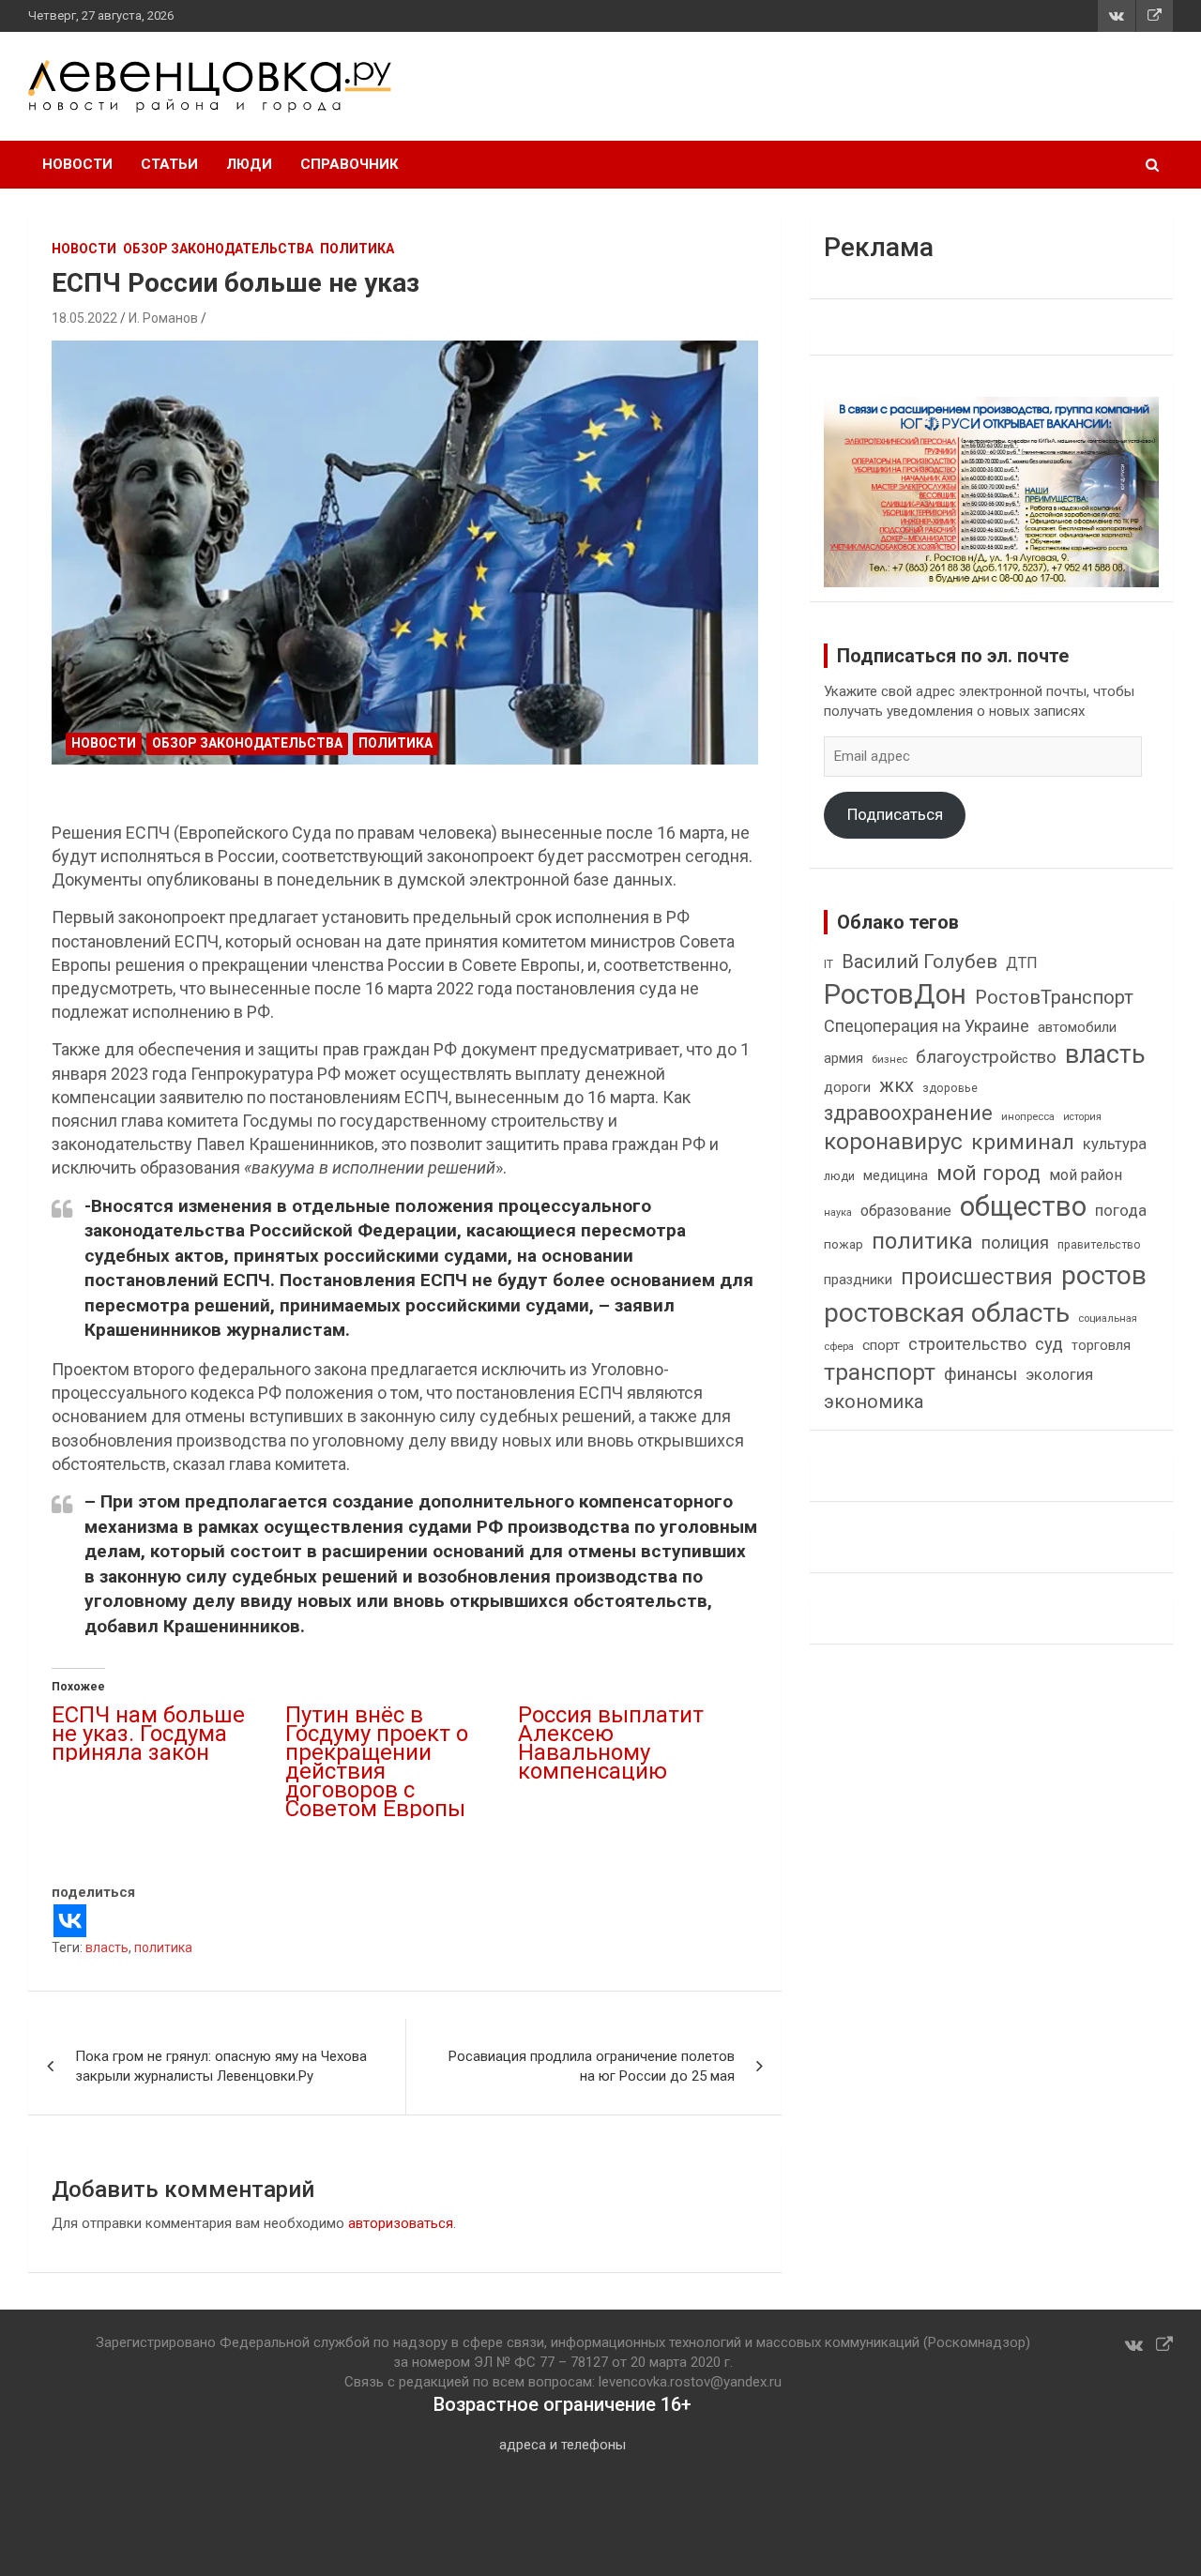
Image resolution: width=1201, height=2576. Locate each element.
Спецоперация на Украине (927, 1026)
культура (1115, 1144)
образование (906, 1211)
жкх (897, 1085)
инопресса (1028, 1117)
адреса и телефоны (562, 2445)
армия (844, 1059)
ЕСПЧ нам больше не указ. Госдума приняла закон (148, 1734)
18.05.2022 (84, 318)
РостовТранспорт (1054, 997)
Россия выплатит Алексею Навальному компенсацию (611, 1743)
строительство (967, 1344)
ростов (1104, 1275)
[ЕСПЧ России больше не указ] (405, 552)
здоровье (950, 1088)
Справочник (350, 164)
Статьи (169, 164)
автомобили (1077, 1027)
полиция (1015, 1243)
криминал (1023, 1142)
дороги (847, 1087)
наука (838, 1212)
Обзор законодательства (218, 249)
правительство (1099, 1245)
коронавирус (893, 1142)
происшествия (977, 1277)
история (1082, 1117)
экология (1059, 1375)
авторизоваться (401, 2223)
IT (829, 964)
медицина (896, 1175)
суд (1049, 1344)
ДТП (1022, 963)
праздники (858, 1280)
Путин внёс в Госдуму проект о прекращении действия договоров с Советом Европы (377, 1762)
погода (1121, 1211)
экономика (874, 1402)
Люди (249, 164)
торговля (1101, 1346)
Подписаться (895, 814)
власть (107, 1947)
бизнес (889, 1059)
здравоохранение (908, 1113)
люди (839, 1176)
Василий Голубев (920, 962)
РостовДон (895, 994)
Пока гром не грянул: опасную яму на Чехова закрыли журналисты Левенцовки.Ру (221, 2066)
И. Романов (163, 318)
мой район (1086, 1175)
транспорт (880, 1372)
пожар (844, 1244)
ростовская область (947, 1313)
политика (163, 1947)
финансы (981, 1374)
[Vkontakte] (70, 1921)
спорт (881, 1345)
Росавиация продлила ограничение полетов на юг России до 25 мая (592, 2066)
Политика (357, 249)
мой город (988, 1173)
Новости (77, 164)
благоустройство (986, 1057)
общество (1023, 1206)
